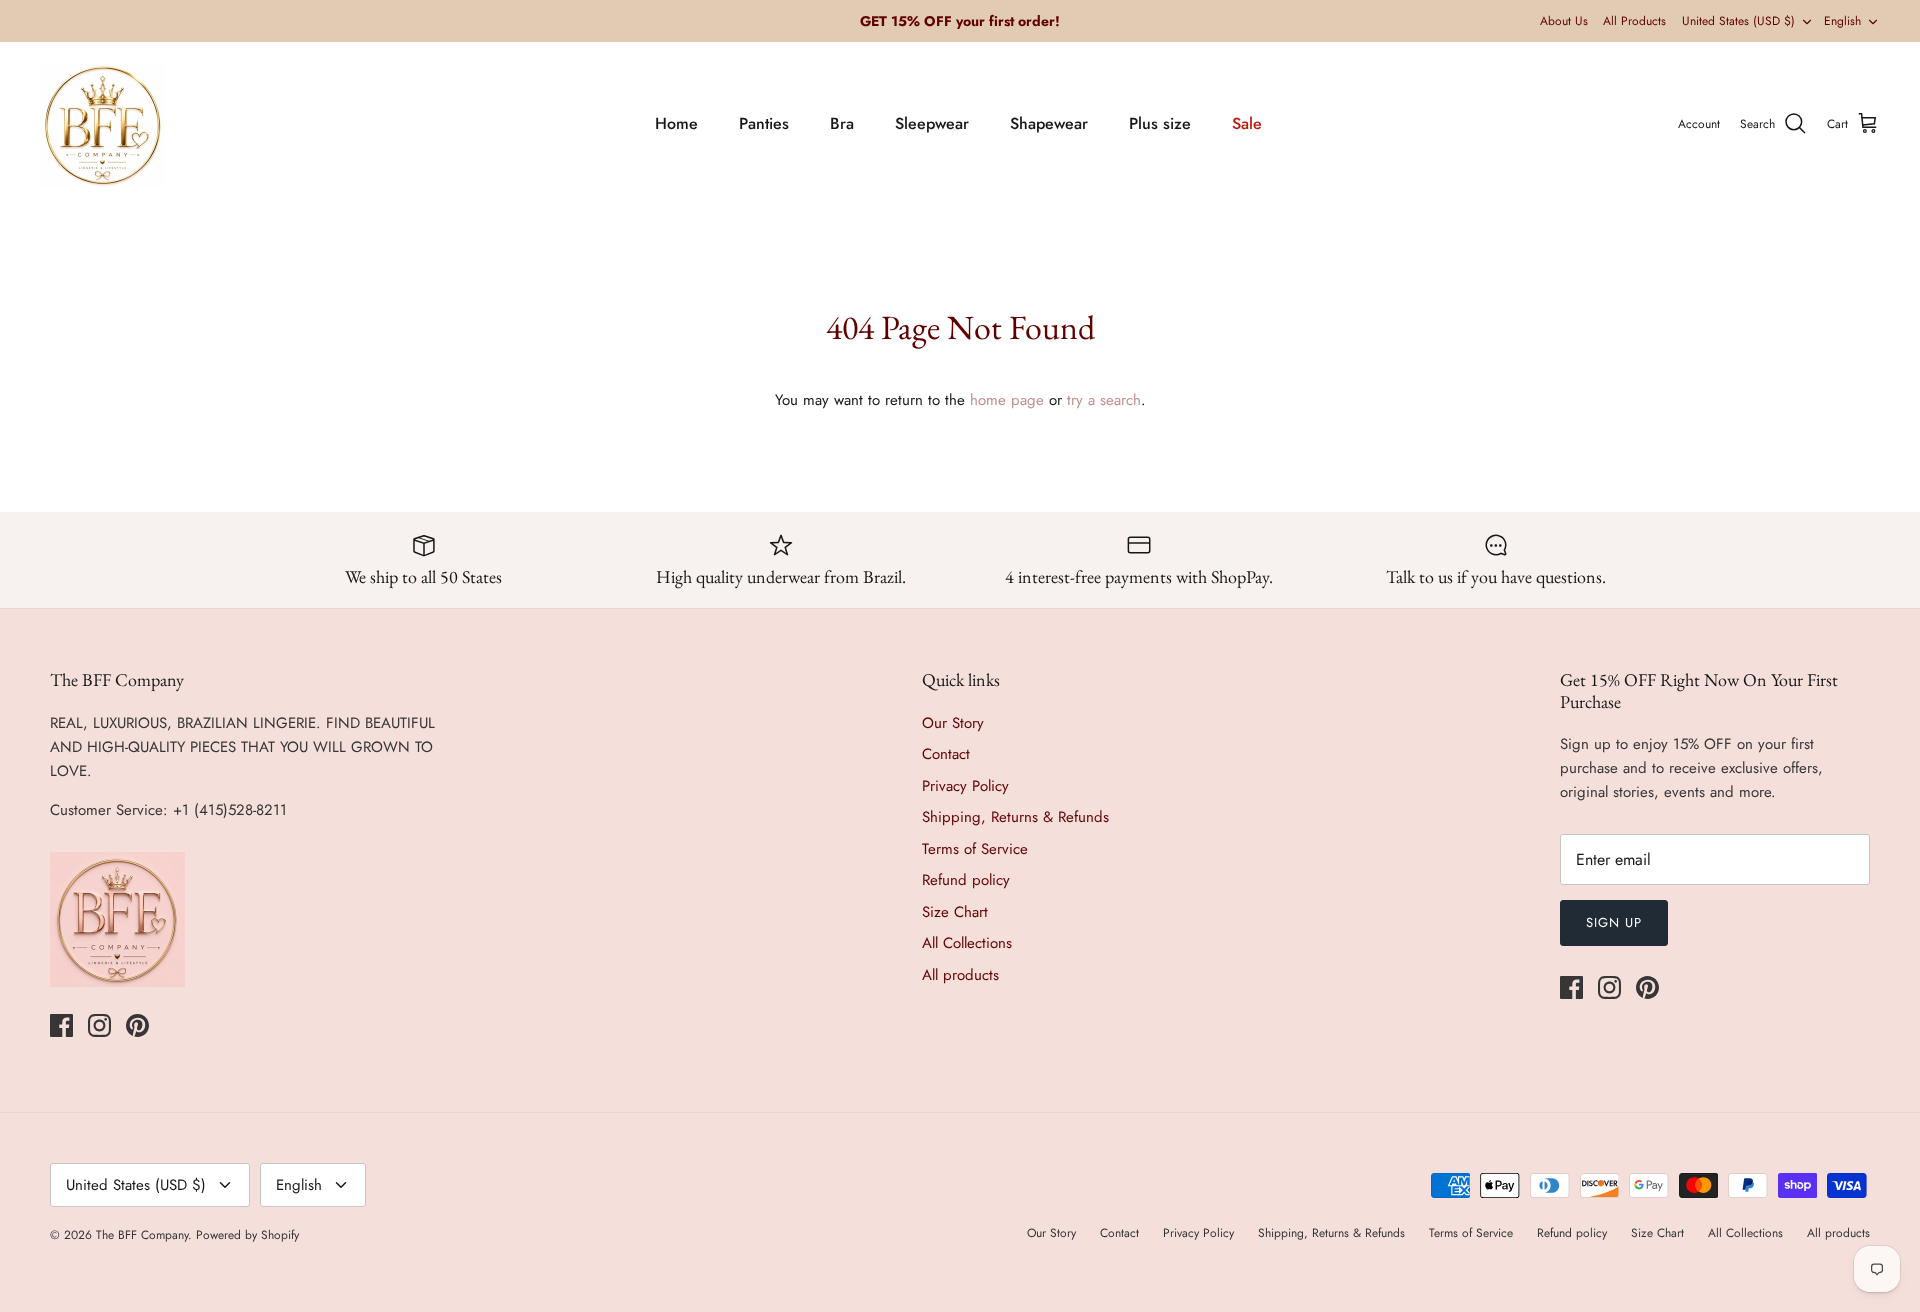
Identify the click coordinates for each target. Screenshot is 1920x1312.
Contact (946, 754)
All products (960, 975)
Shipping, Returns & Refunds (1015, 817)
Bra (842, 123)
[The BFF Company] (102, 124)
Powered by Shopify (247, 1235)
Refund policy (966, 880)
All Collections (967, 943)
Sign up (1614, 922)
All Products (1634, 21)
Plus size (1160, 123)
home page (1007, 400)
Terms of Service (975, 849)
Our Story (953, 723)
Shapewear (1049, 123)
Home (676, 123)
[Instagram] (99, 1025)
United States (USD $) (1738, 21)
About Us (1564, 21)
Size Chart (955, 912)
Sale (1247, 123)
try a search (1104, 400)
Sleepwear (932, 123)
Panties (764, 123)
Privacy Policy (965, 786)
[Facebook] (61, 1025)
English (1842, 21)
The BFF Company (142, 1235)
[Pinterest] (137, 1025)
